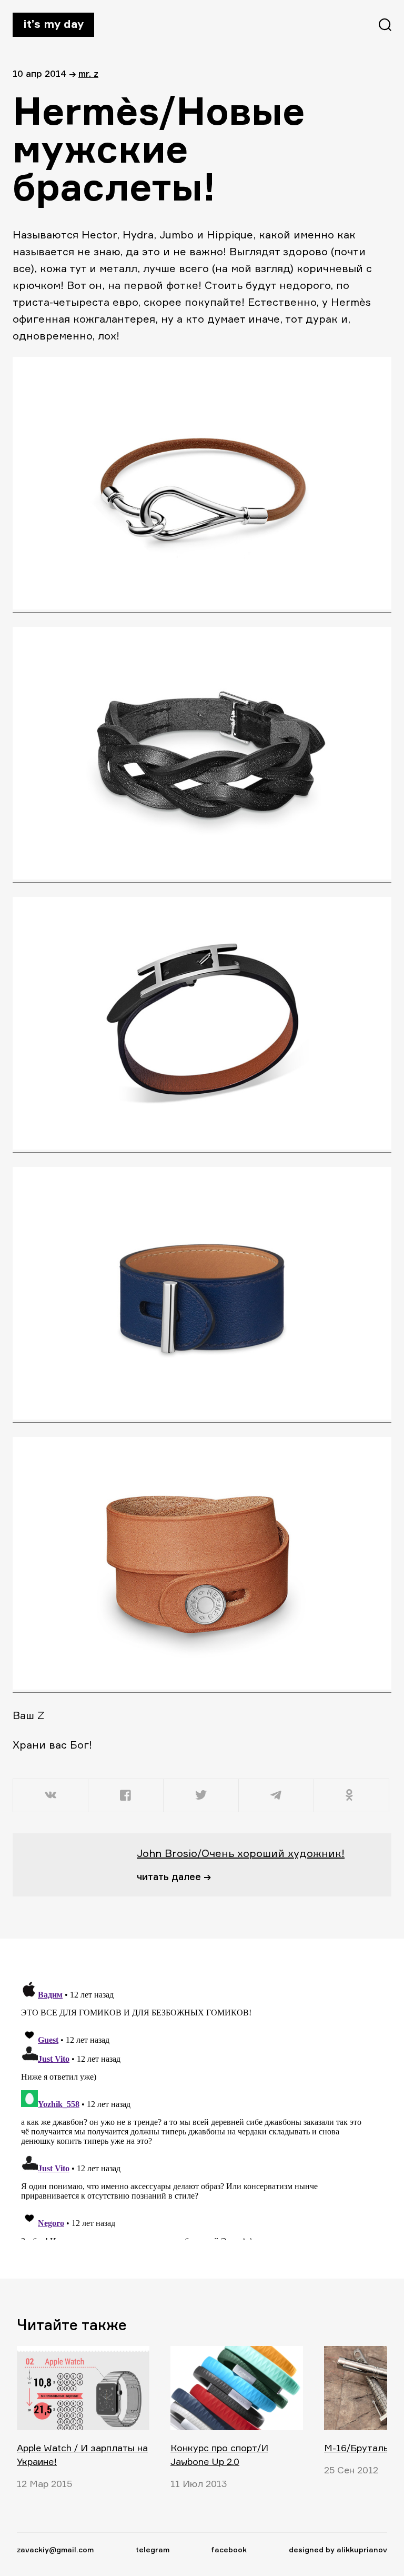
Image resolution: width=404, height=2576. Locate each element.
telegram (153, 2549)
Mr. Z (88, 73)
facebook (229, 2549)
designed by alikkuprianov (338, 2549)
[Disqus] (196, 2108)
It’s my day (53, 24)
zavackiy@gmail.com (55, 2549)
